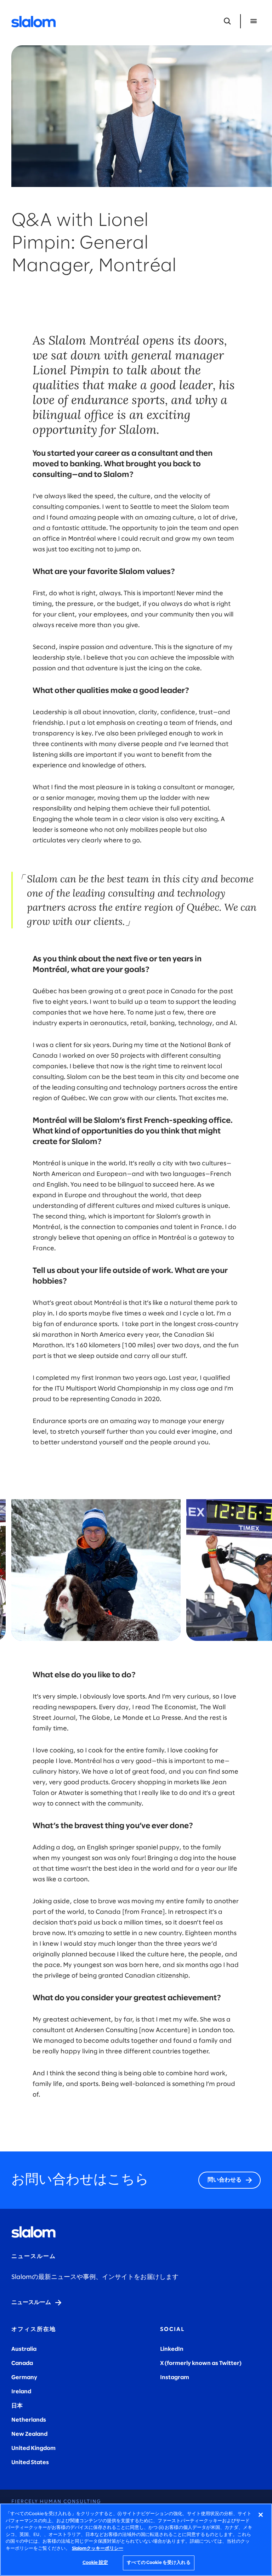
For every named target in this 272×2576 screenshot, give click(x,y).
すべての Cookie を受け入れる (158, 2563)
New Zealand (29, 2434)
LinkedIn (172, 2349)
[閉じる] (261, 2515)
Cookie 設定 (95, 2563)
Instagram (175, 2378)
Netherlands (29, 2420)
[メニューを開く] (254, 21)
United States (30, 2463)
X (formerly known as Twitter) (201, 2363)
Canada (22, 2363)
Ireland (21, 2392)
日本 (17, 2406)
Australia (24, 2349)
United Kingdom (33, 2448)
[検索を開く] (227, 21)
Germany (24, 2378)
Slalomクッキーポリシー (98, 2549)
